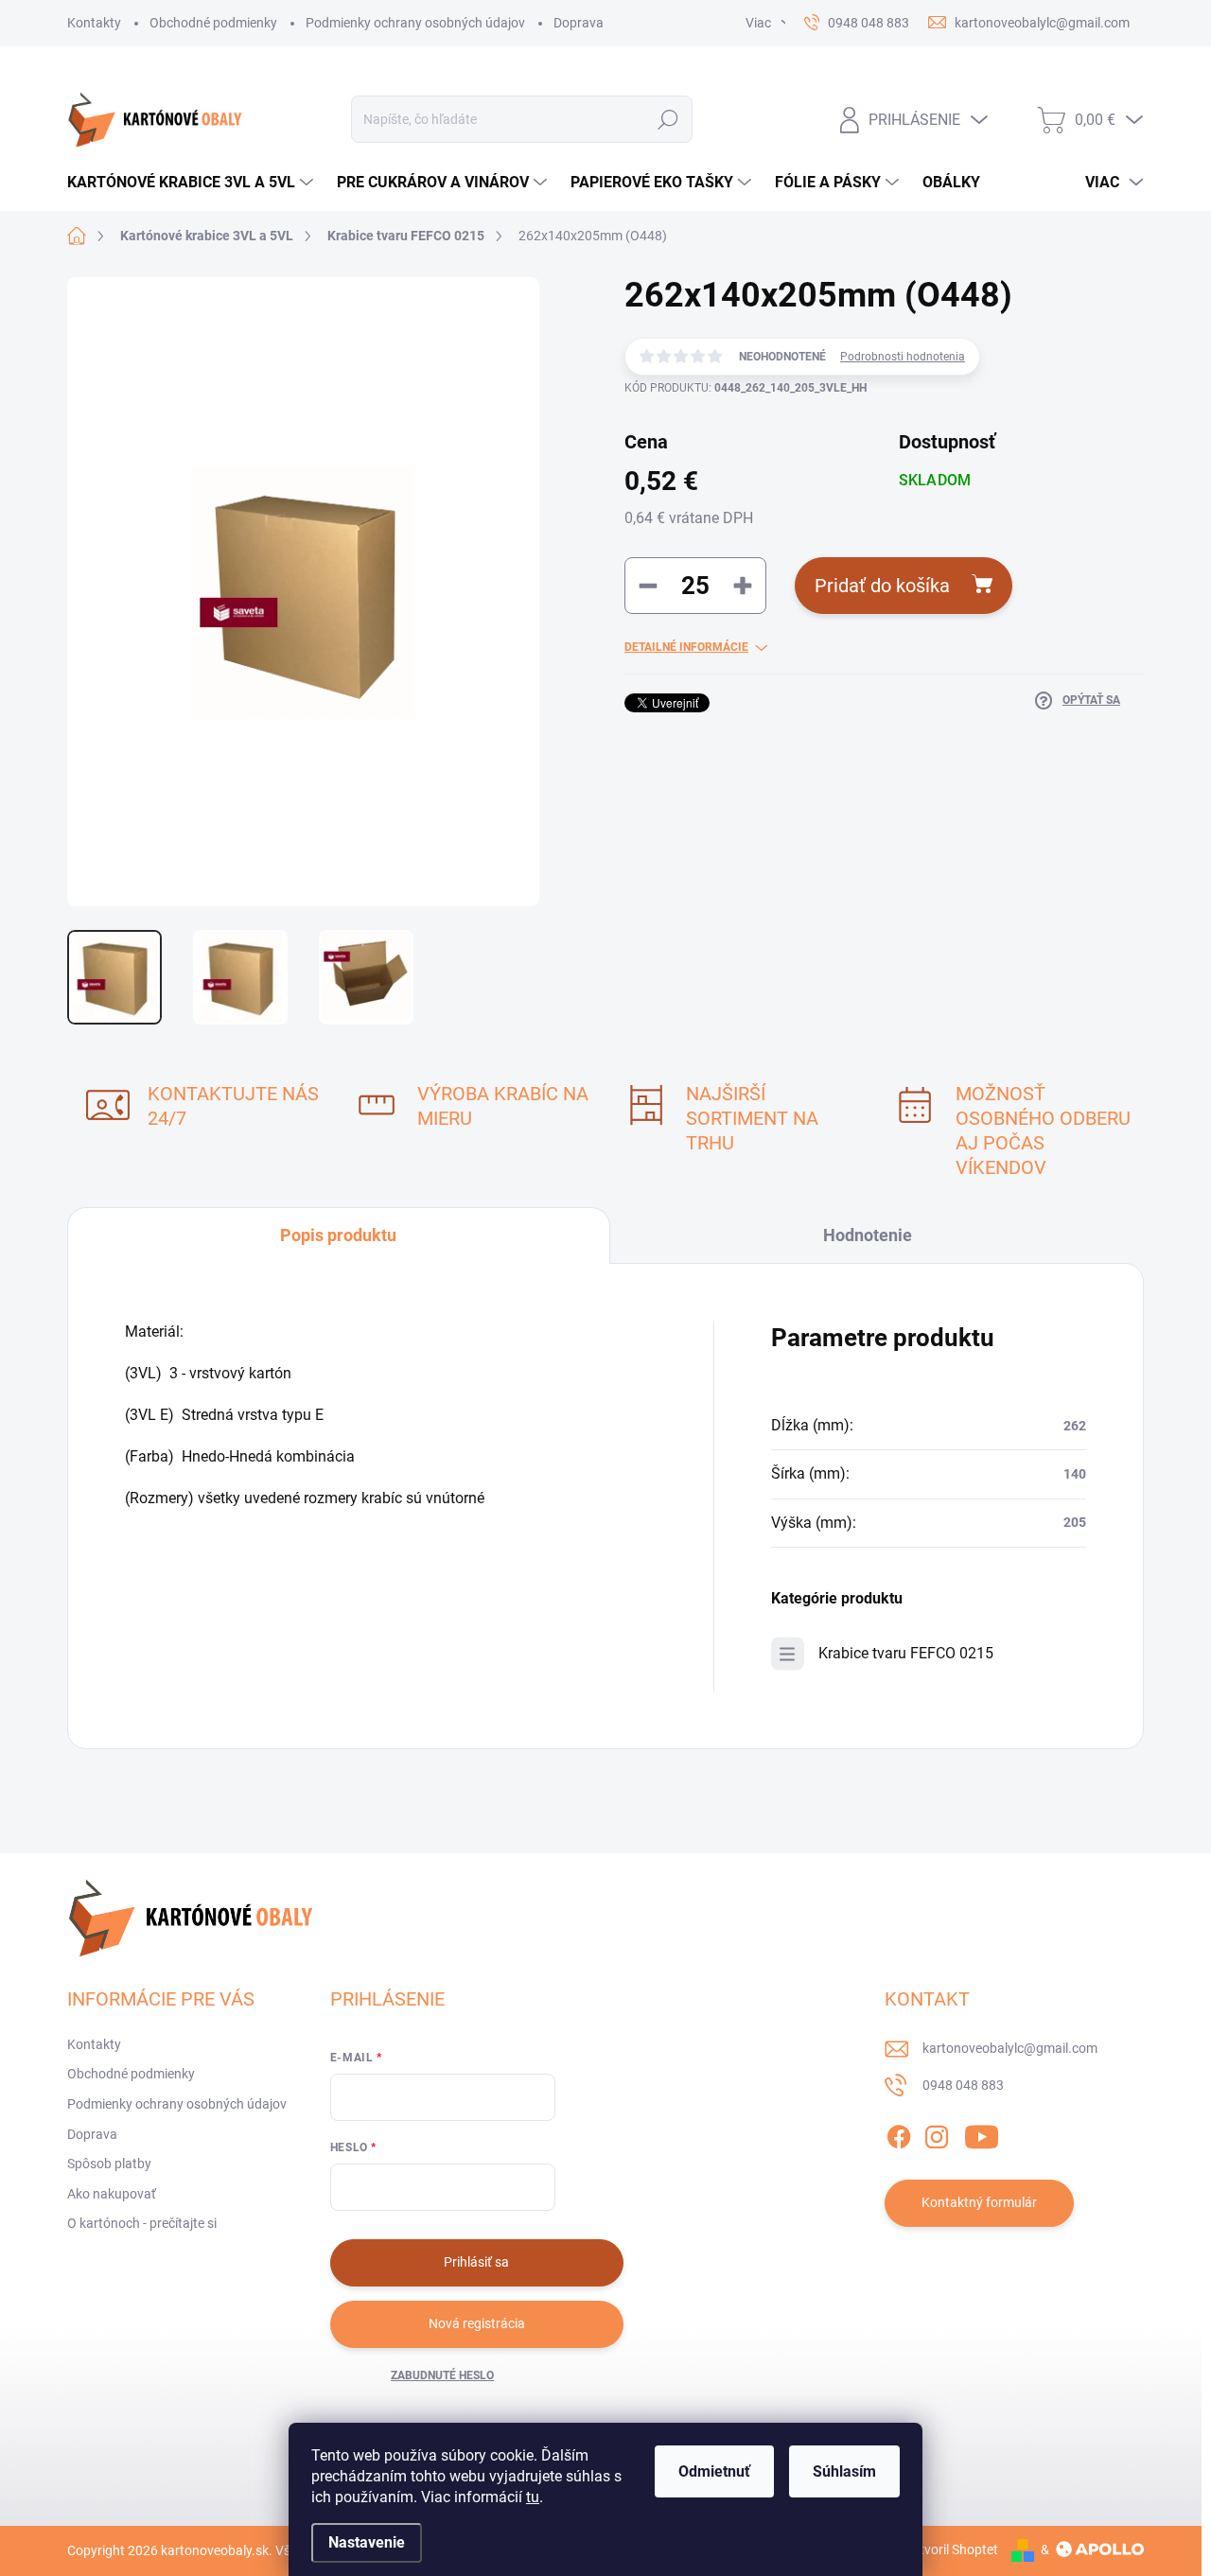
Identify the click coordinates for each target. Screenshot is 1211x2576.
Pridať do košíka (882, 586)
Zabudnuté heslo (442, 2375)
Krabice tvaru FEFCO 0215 (906, 1653)
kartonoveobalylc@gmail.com (1010, 2048)
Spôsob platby (109, 2164)
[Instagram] (937, 2133)
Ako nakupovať (112, 2194)
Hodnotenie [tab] (868, 1235)
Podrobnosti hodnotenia (903, 357)
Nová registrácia (477, 2323)
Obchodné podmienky (213, 23)
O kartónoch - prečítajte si (142, 2223)
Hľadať (667, 119)
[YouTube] (982, 2133)
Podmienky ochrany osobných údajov (415, 23)
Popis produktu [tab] (338, 1235)
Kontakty (94, 23)
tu (533, 2497)
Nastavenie (367, 2542)
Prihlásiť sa (476, 2262)
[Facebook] (899, 2133)
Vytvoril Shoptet (951, 2550)
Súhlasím (844, 2471)
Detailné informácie (686, 647)
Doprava (579, 23)
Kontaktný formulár (979, 2202)
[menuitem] (193, 183)
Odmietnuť (714, 2471)
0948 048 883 (963, 2085)
